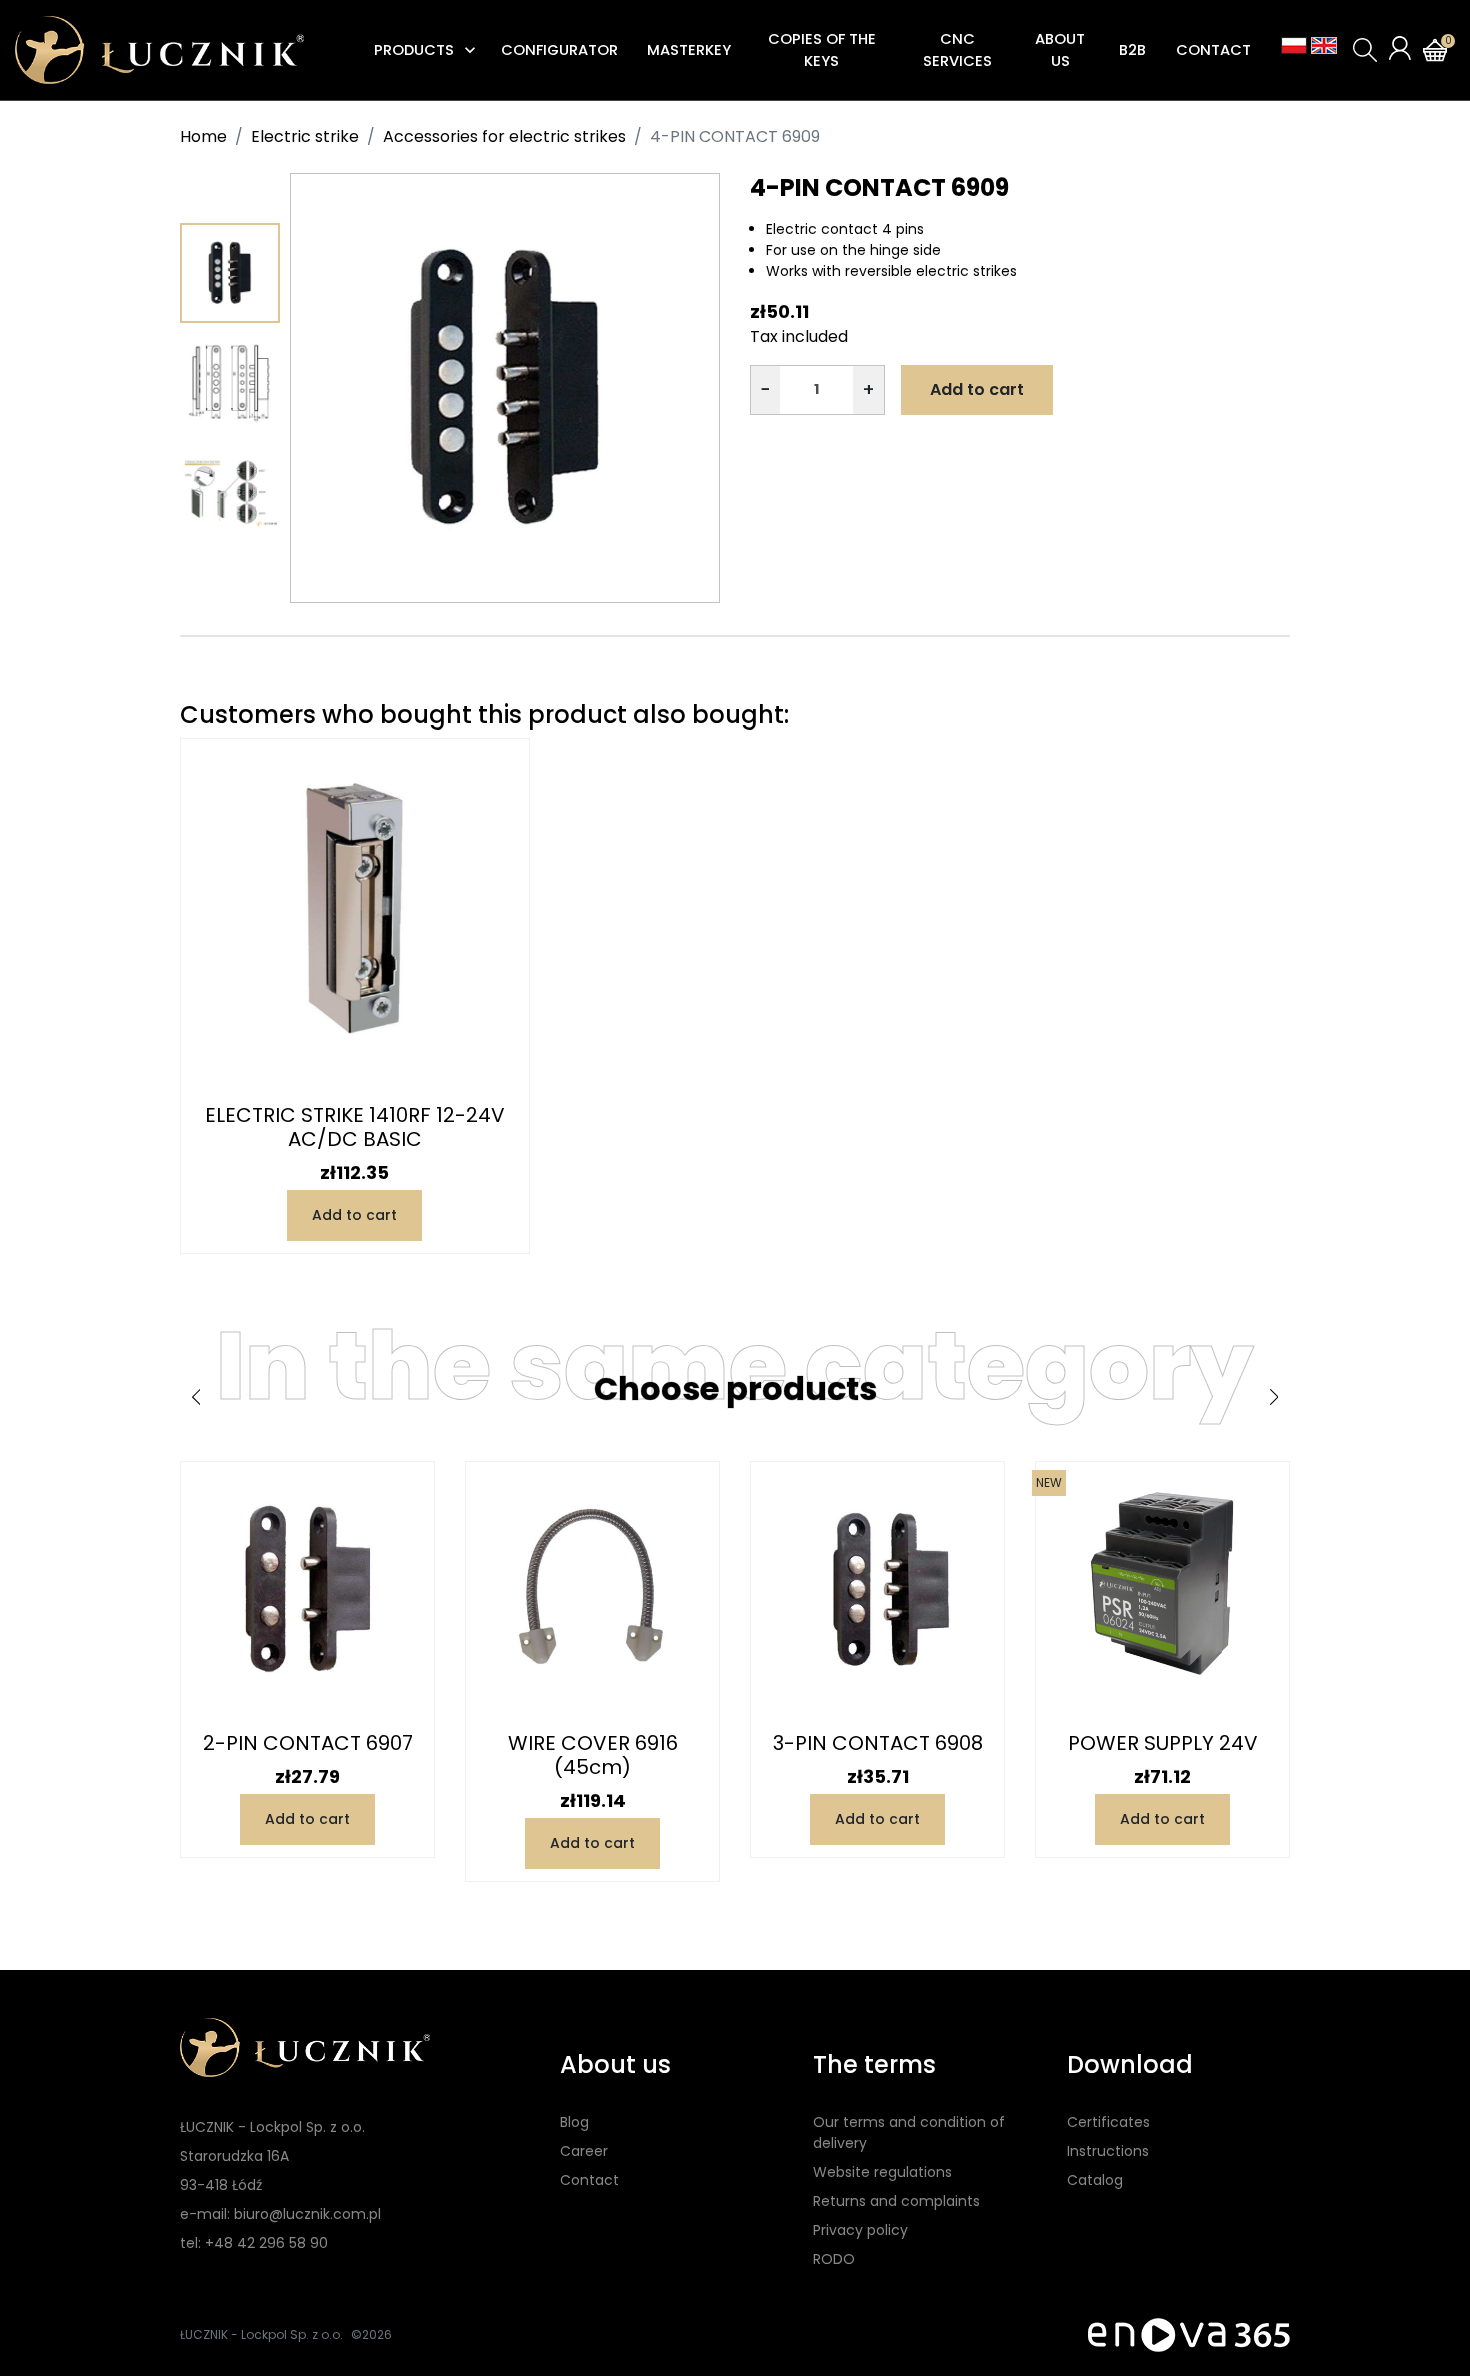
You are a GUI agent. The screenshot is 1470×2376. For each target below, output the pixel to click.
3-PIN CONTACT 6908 (878, 1743)
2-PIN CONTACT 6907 (308, 1743)
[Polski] (1294, 45)
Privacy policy (860, 2230)
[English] (1324, 45)
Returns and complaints (896, 2201)
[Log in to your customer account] (1400, 48)
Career (584, 2151)
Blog (574, 2122)
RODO (834, 2259)
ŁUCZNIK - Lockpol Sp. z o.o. (261, 2334)
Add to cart (977, 389)
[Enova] (1189, 2333)
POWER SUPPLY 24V (1163, 1743)
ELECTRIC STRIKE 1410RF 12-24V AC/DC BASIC (355, 1127)
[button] (1365, 50)
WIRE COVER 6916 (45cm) (593, 1755)
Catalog (1095, 2180)
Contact (589, 2180)
